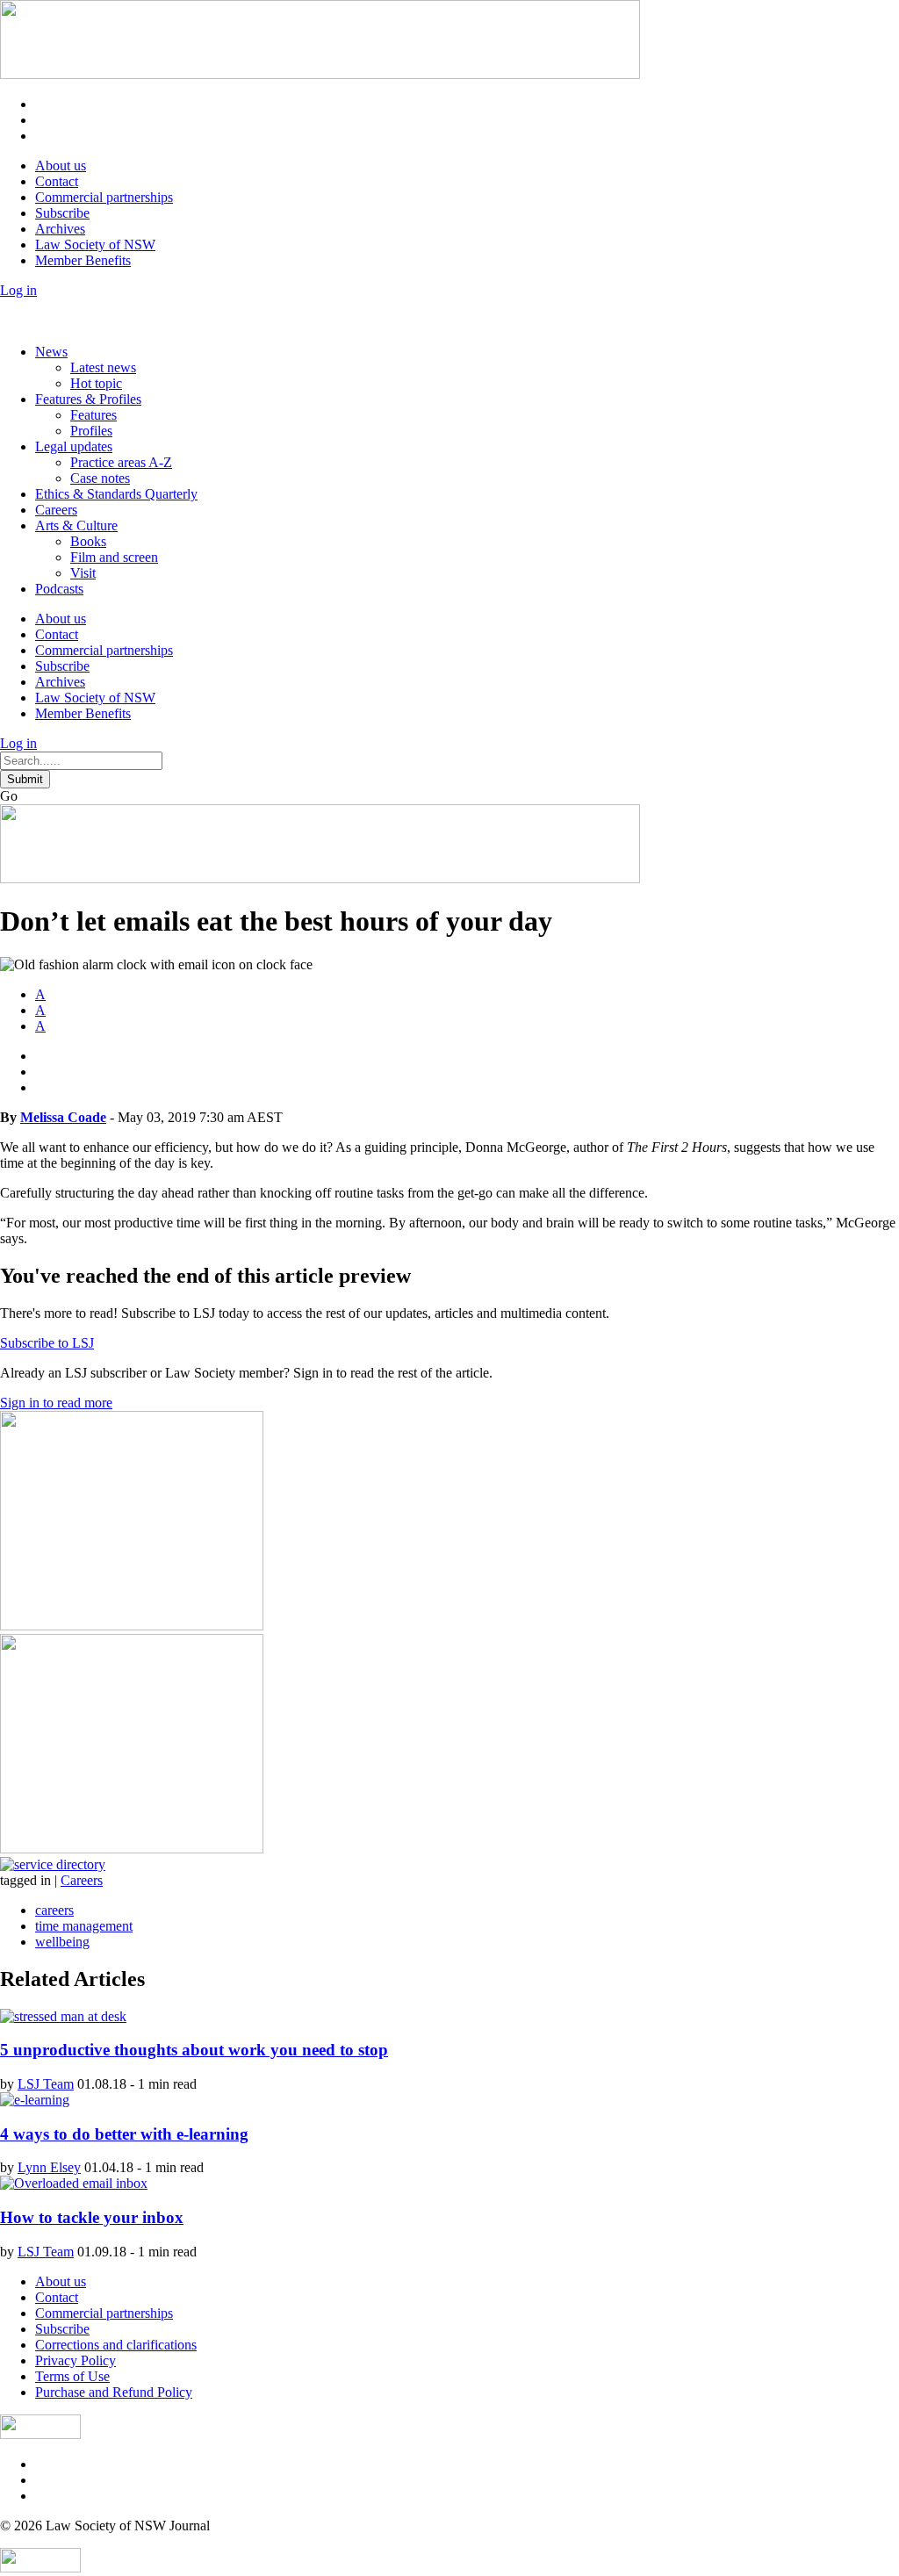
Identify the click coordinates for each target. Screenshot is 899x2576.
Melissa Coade (63, 1117)
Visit (83, 573)
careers (54, 1910)
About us (61, 165)
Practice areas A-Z (121, 462)
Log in (18, 290)
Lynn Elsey (49, 2167)
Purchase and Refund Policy (114, 2392)
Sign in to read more (56, 1403)
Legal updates (74, 446)
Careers (56, 510)
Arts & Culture (76, 525)
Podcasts (59, 589)
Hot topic (96, 383)
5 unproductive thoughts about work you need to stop (194, 2050)
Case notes (100, 478)
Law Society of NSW (95, 245)
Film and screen (114, 557)
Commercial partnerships (104, 197)
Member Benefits (83, 260)
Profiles (91, 431)
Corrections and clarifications (116, 2345)
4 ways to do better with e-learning (124, 2134)
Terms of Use (72, 2376)
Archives (60, 229)
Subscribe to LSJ (47, 1343)
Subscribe (62, 213)
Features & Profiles (88, 399)
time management (84, 1926)
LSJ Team (46, 2084)
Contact (57, 181)
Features (93, 415)
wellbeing (62, 1942)
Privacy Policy (76, 2360)
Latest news (103, 367)
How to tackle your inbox (92, 2217)
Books (88, 541)
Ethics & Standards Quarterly (116, 494)
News (51, 352)
